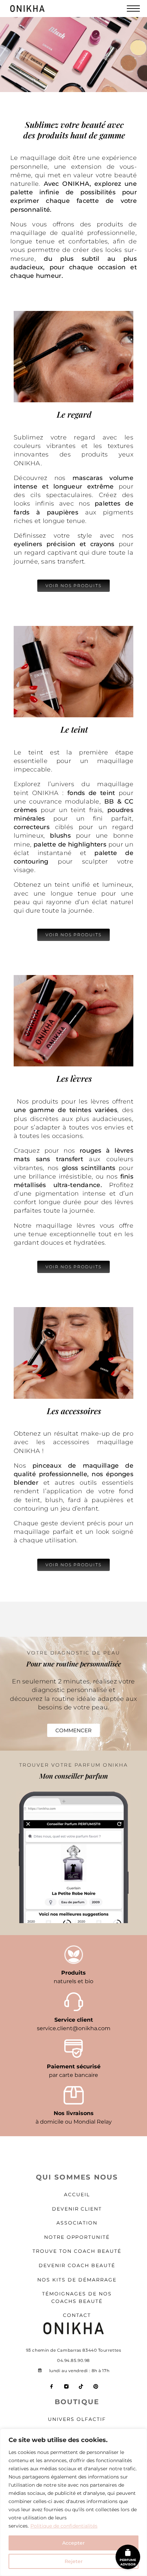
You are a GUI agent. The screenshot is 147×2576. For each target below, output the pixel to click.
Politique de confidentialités (64, 2526)
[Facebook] (51, 2387)
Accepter (73, 2543)
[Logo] (36, 9)
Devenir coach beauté (77, 2265)
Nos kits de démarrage (77, 2280)
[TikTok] (81, 2387)
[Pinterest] (96, 2387)
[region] (73, 2502)
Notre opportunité (77, 2237)
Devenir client (77, 2209)
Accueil (77, 2195)
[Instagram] (66, 2387)
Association (77, 2223)
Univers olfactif (77, 2419)
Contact (77, 2315)
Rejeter (74, 2561)
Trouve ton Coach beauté (77, 2251)
